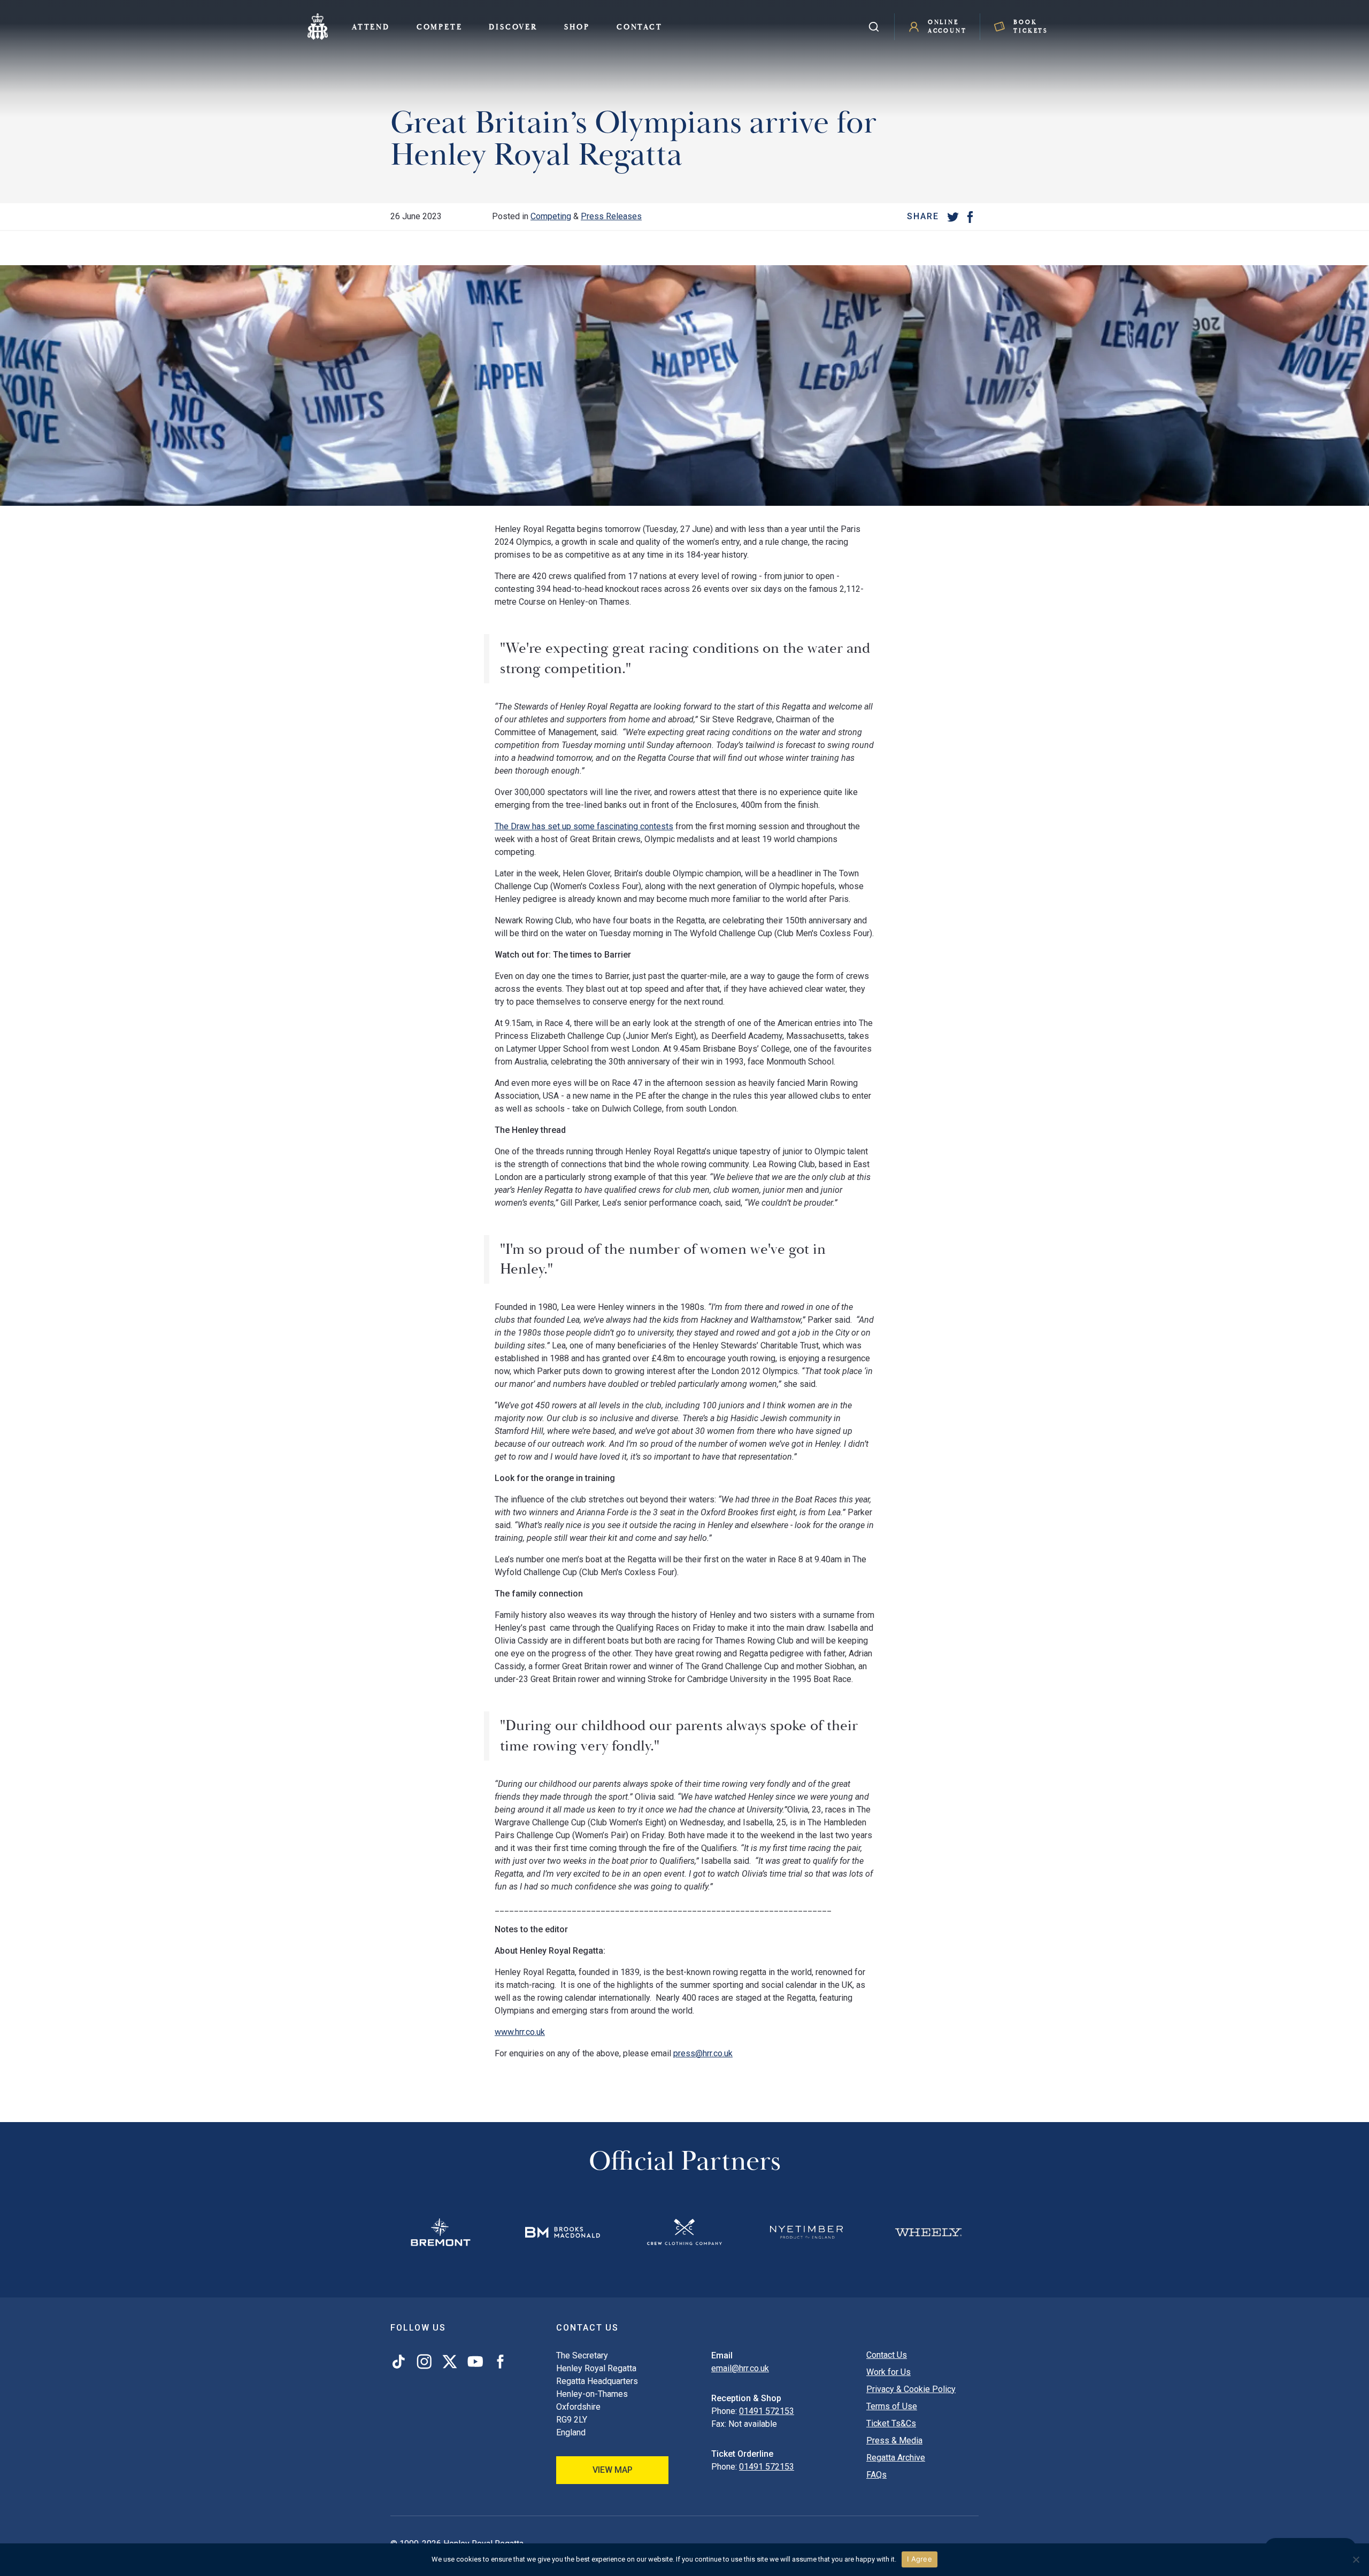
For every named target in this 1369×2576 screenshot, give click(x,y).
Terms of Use (892, 2406)
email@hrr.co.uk (740, 2368)
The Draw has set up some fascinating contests (584, 826)
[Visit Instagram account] (424, 2362)
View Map (613, 2470)
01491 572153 (767, 2411)
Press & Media (894, 2440)
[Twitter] (953, 217)
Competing (551, 216)
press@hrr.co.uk (703, 2053)
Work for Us (889, 2372)
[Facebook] (970, 217)
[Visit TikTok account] (401, 2362)
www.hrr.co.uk (520, 2032)
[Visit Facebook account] (498, 2362)
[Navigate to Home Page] (318, 27)
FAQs (876, 2475)
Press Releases (611, 216)
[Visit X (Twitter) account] (450, 2362)
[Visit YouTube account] (475, 2362)
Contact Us (887, 2355)
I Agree (920, 2559)
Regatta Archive (896, 2458)
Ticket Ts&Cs (891, 2423)
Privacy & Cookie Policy (911, 2389)
